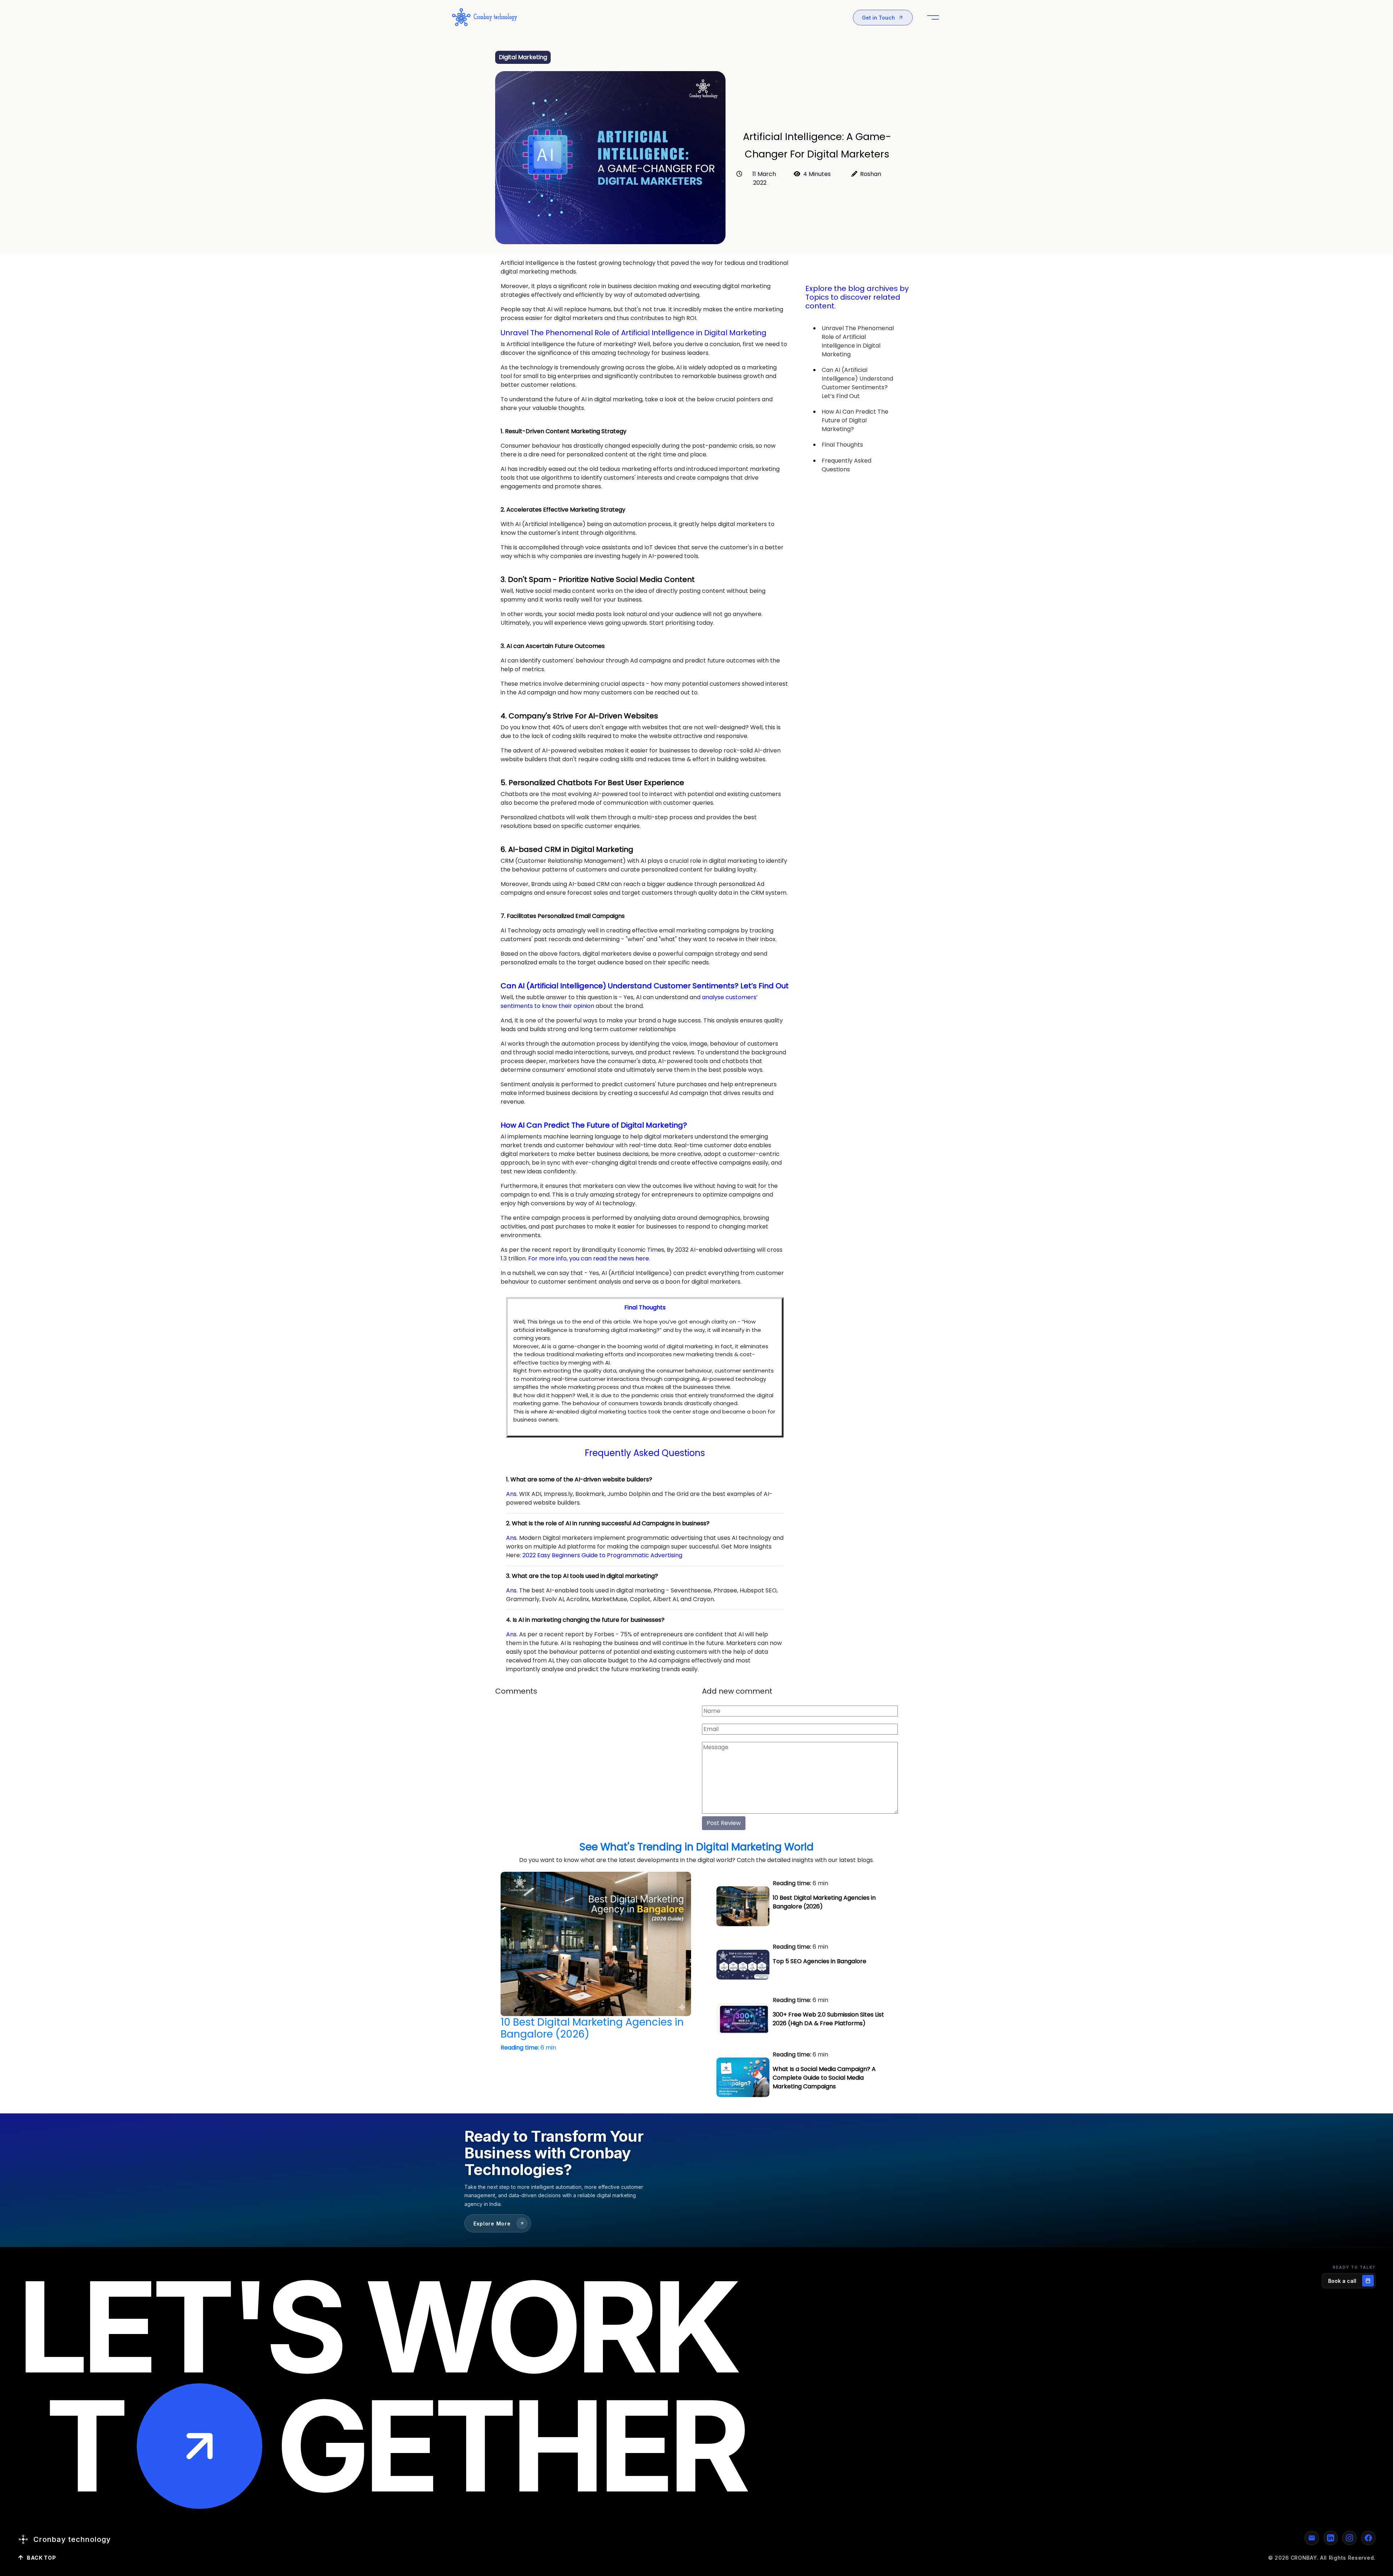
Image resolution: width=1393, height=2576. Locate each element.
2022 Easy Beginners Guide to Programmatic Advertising (602, 1555)
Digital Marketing (523, 57)
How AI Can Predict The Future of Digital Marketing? (855, 420)
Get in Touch (878, 18)
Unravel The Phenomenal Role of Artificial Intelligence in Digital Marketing (858, 341)
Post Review (724, 1823)
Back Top (42, 2558)
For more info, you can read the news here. (588, 1258)
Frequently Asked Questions (847, 465)
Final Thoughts (842, 445)
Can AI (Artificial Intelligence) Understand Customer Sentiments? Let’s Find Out (857, 383)
